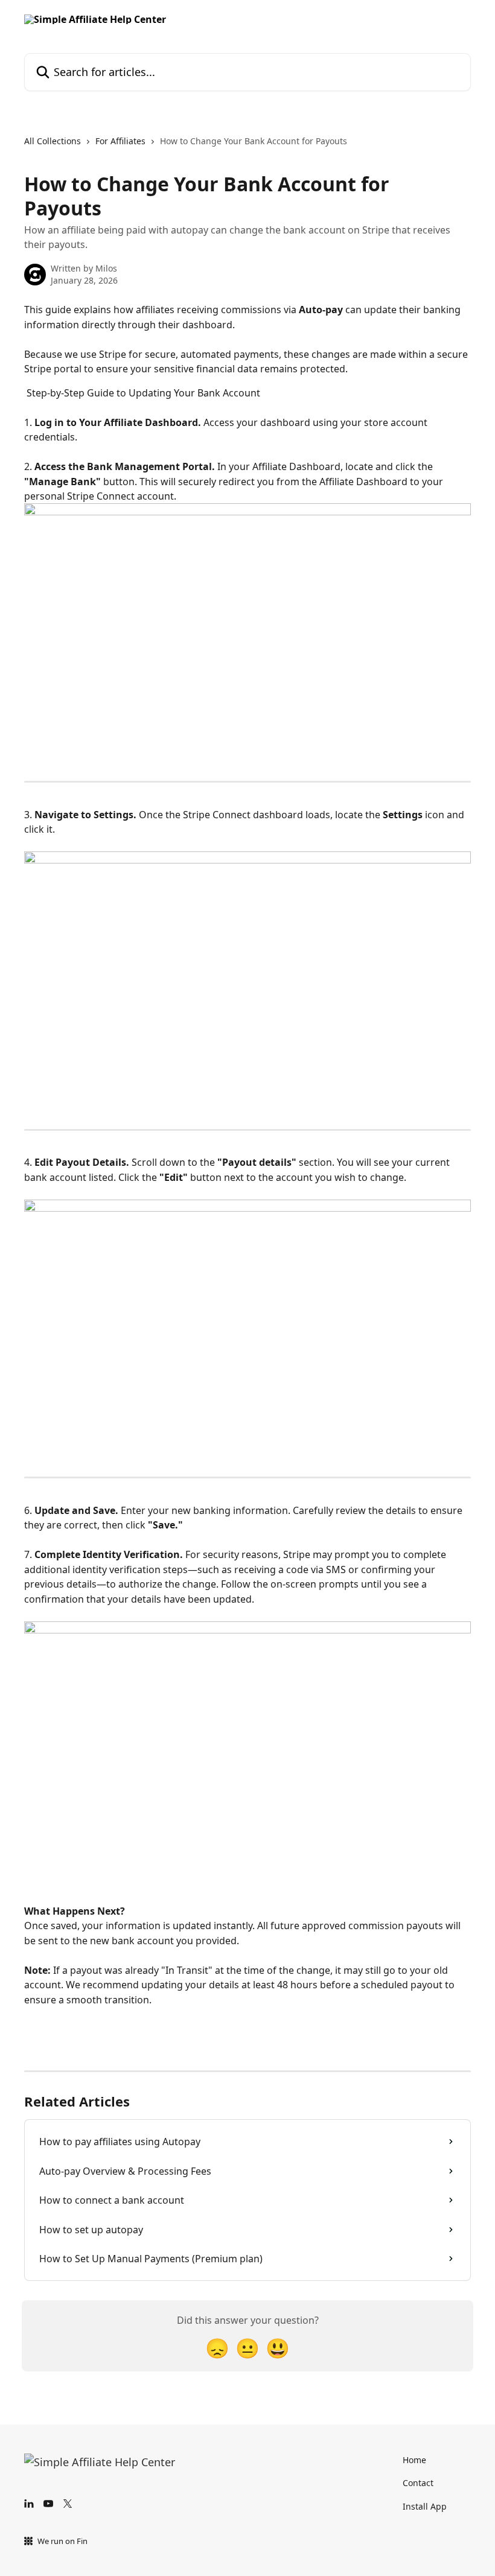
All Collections (53, 141)
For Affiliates (120, 141)
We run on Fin (62, 2541)
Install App (425, 2506)
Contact (418, 2483)
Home (414, 2460)
